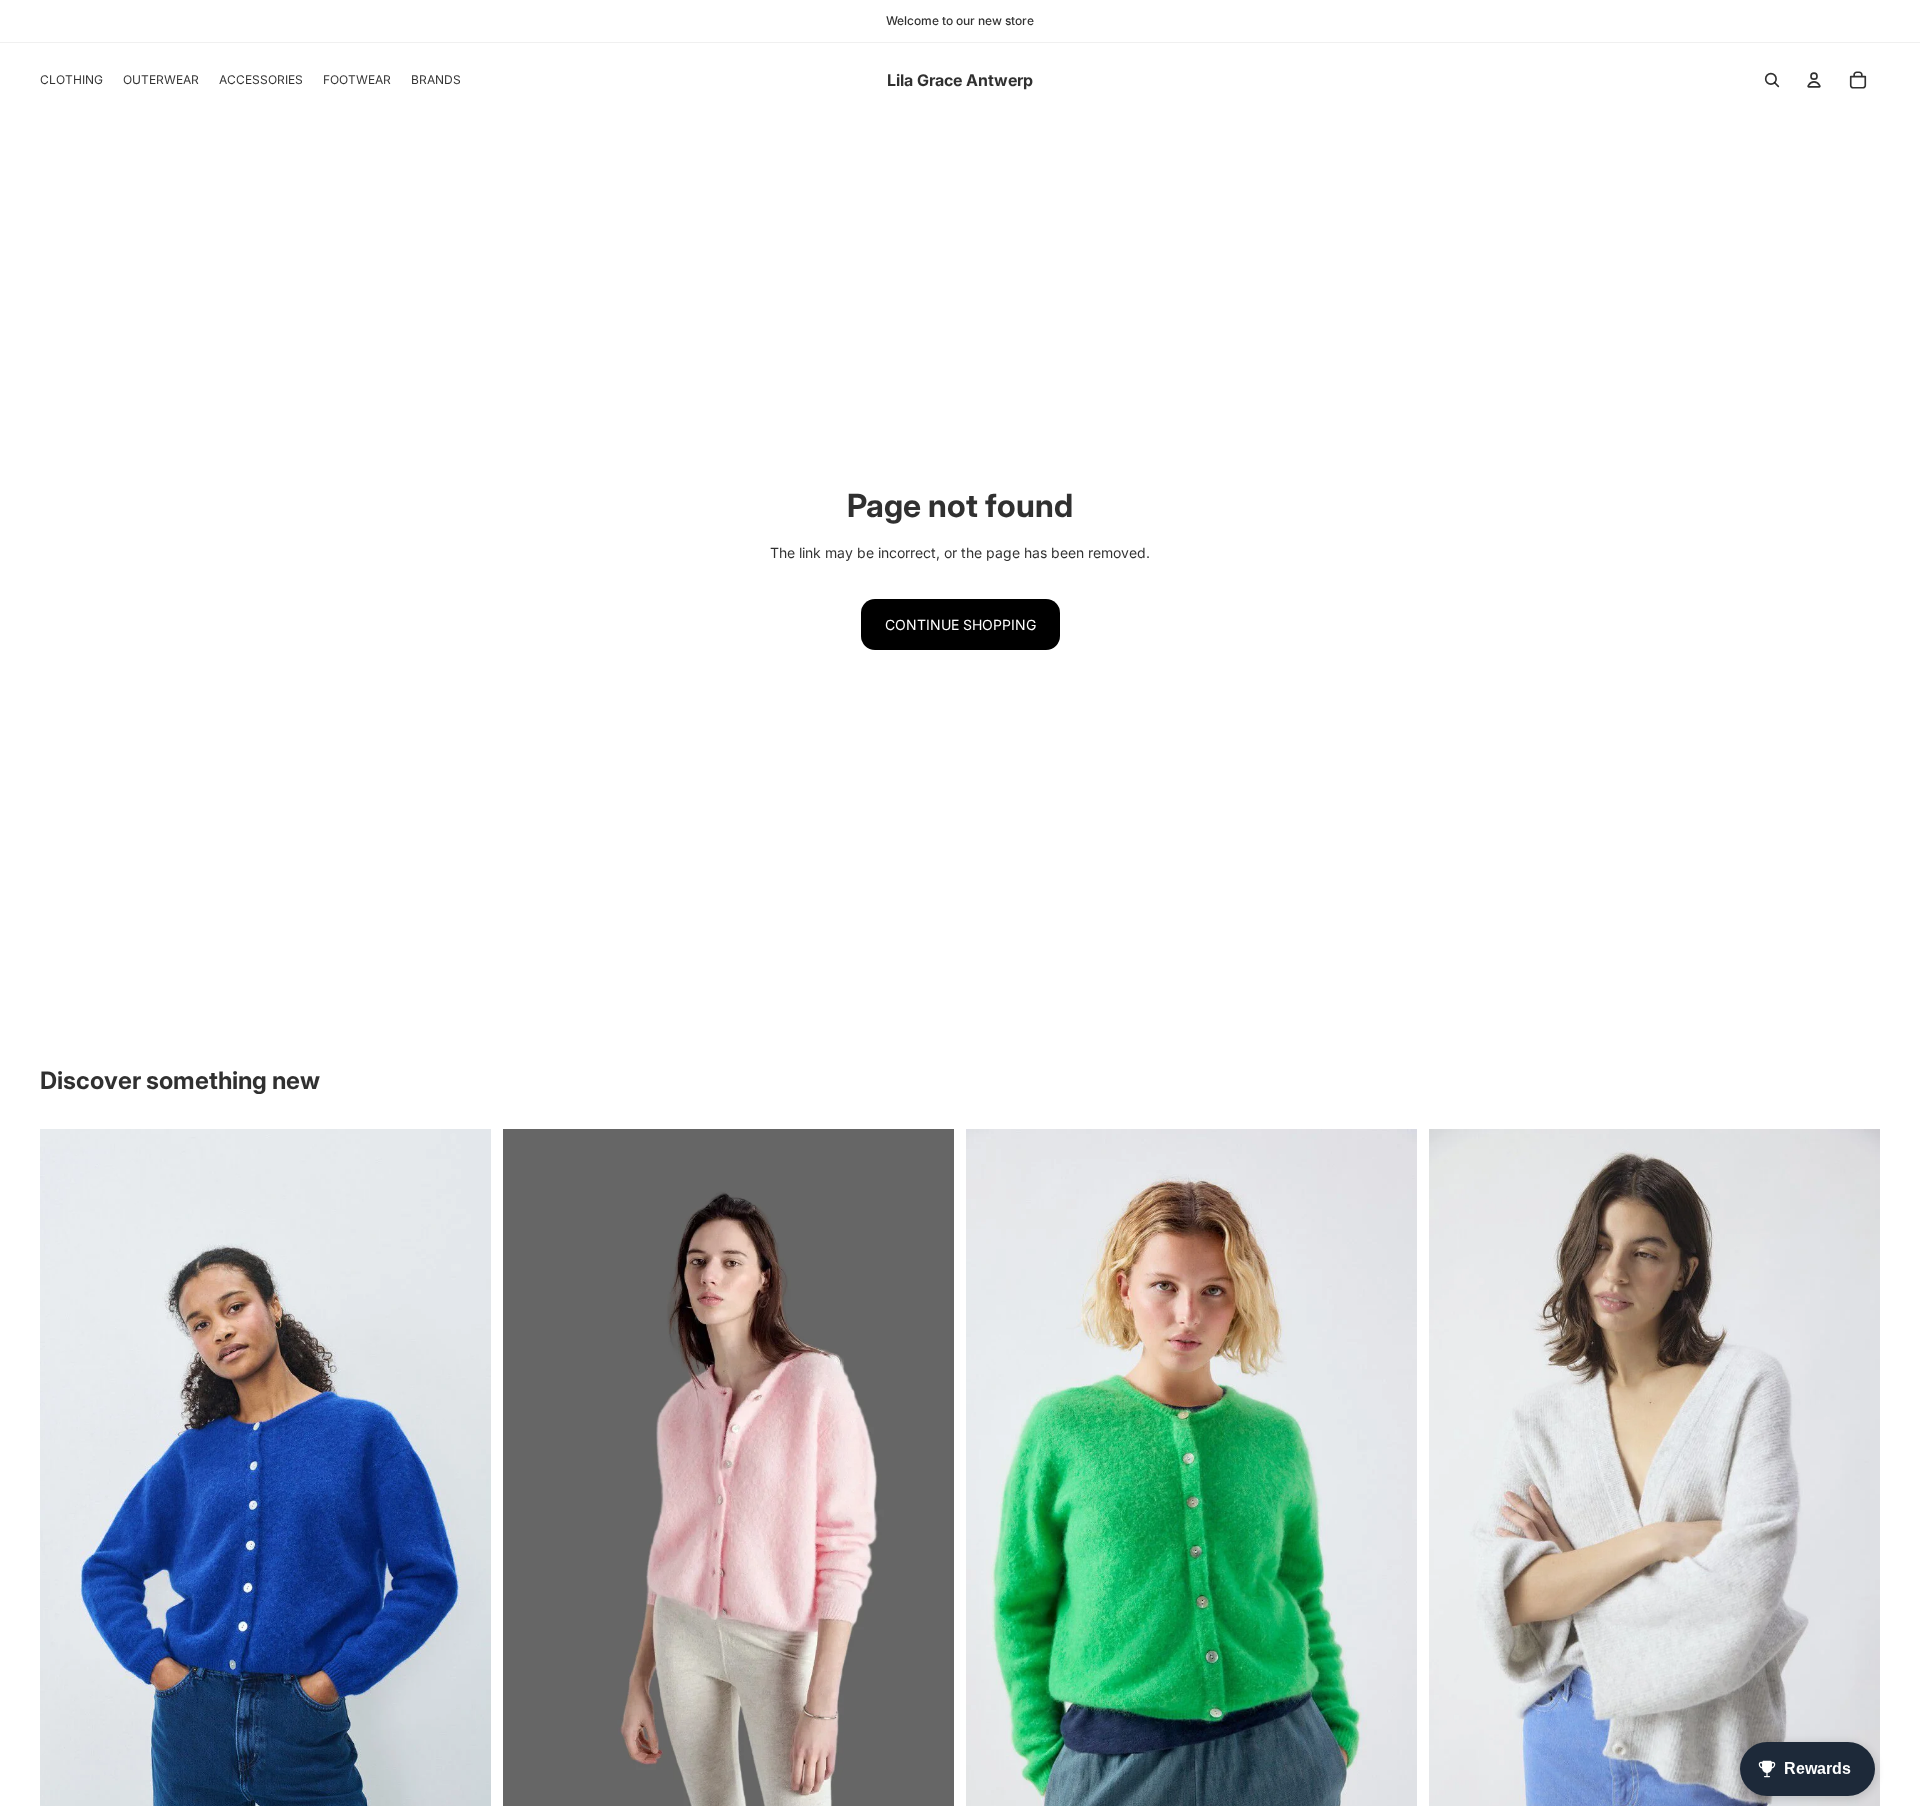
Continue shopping (960, 624)
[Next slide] (1850, 1481)
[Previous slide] (1459, 1481)
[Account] (1814, 80)
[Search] (1772, 80)
